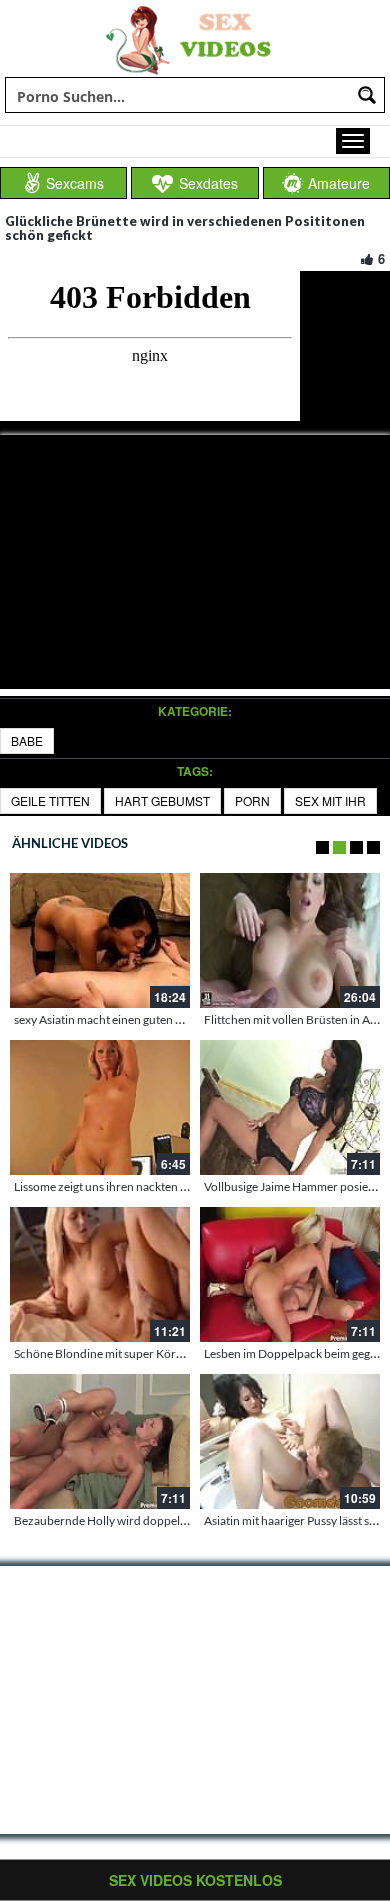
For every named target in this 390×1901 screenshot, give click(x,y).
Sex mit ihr (330, 800)
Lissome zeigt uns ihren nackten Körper (116, 1186)
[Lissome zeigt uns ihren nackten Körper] (100, 1107)
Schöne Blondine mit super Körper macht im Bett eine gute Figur (180, 1353)
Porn (252, 800)
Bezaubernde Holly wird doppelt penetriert (126, 1520)
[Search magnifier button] (367, 95)
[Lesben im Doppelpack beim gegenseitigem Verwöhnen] (290, 1274)
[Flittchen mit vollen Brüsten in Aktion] (290, 940)
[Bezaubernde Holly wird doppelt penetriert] (100, 1441)
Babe (27, 740)
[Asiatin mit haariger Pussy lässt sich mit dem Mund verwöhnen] (290, 1441)
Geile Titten (50, 800)
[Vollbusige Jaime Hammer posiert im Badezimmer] (290, 1107)
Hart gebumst (162, 800)
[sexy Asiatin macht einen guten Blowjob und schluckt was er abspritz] (100, 940)
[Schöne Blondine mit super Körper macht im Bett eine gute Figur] (100, 1274)
